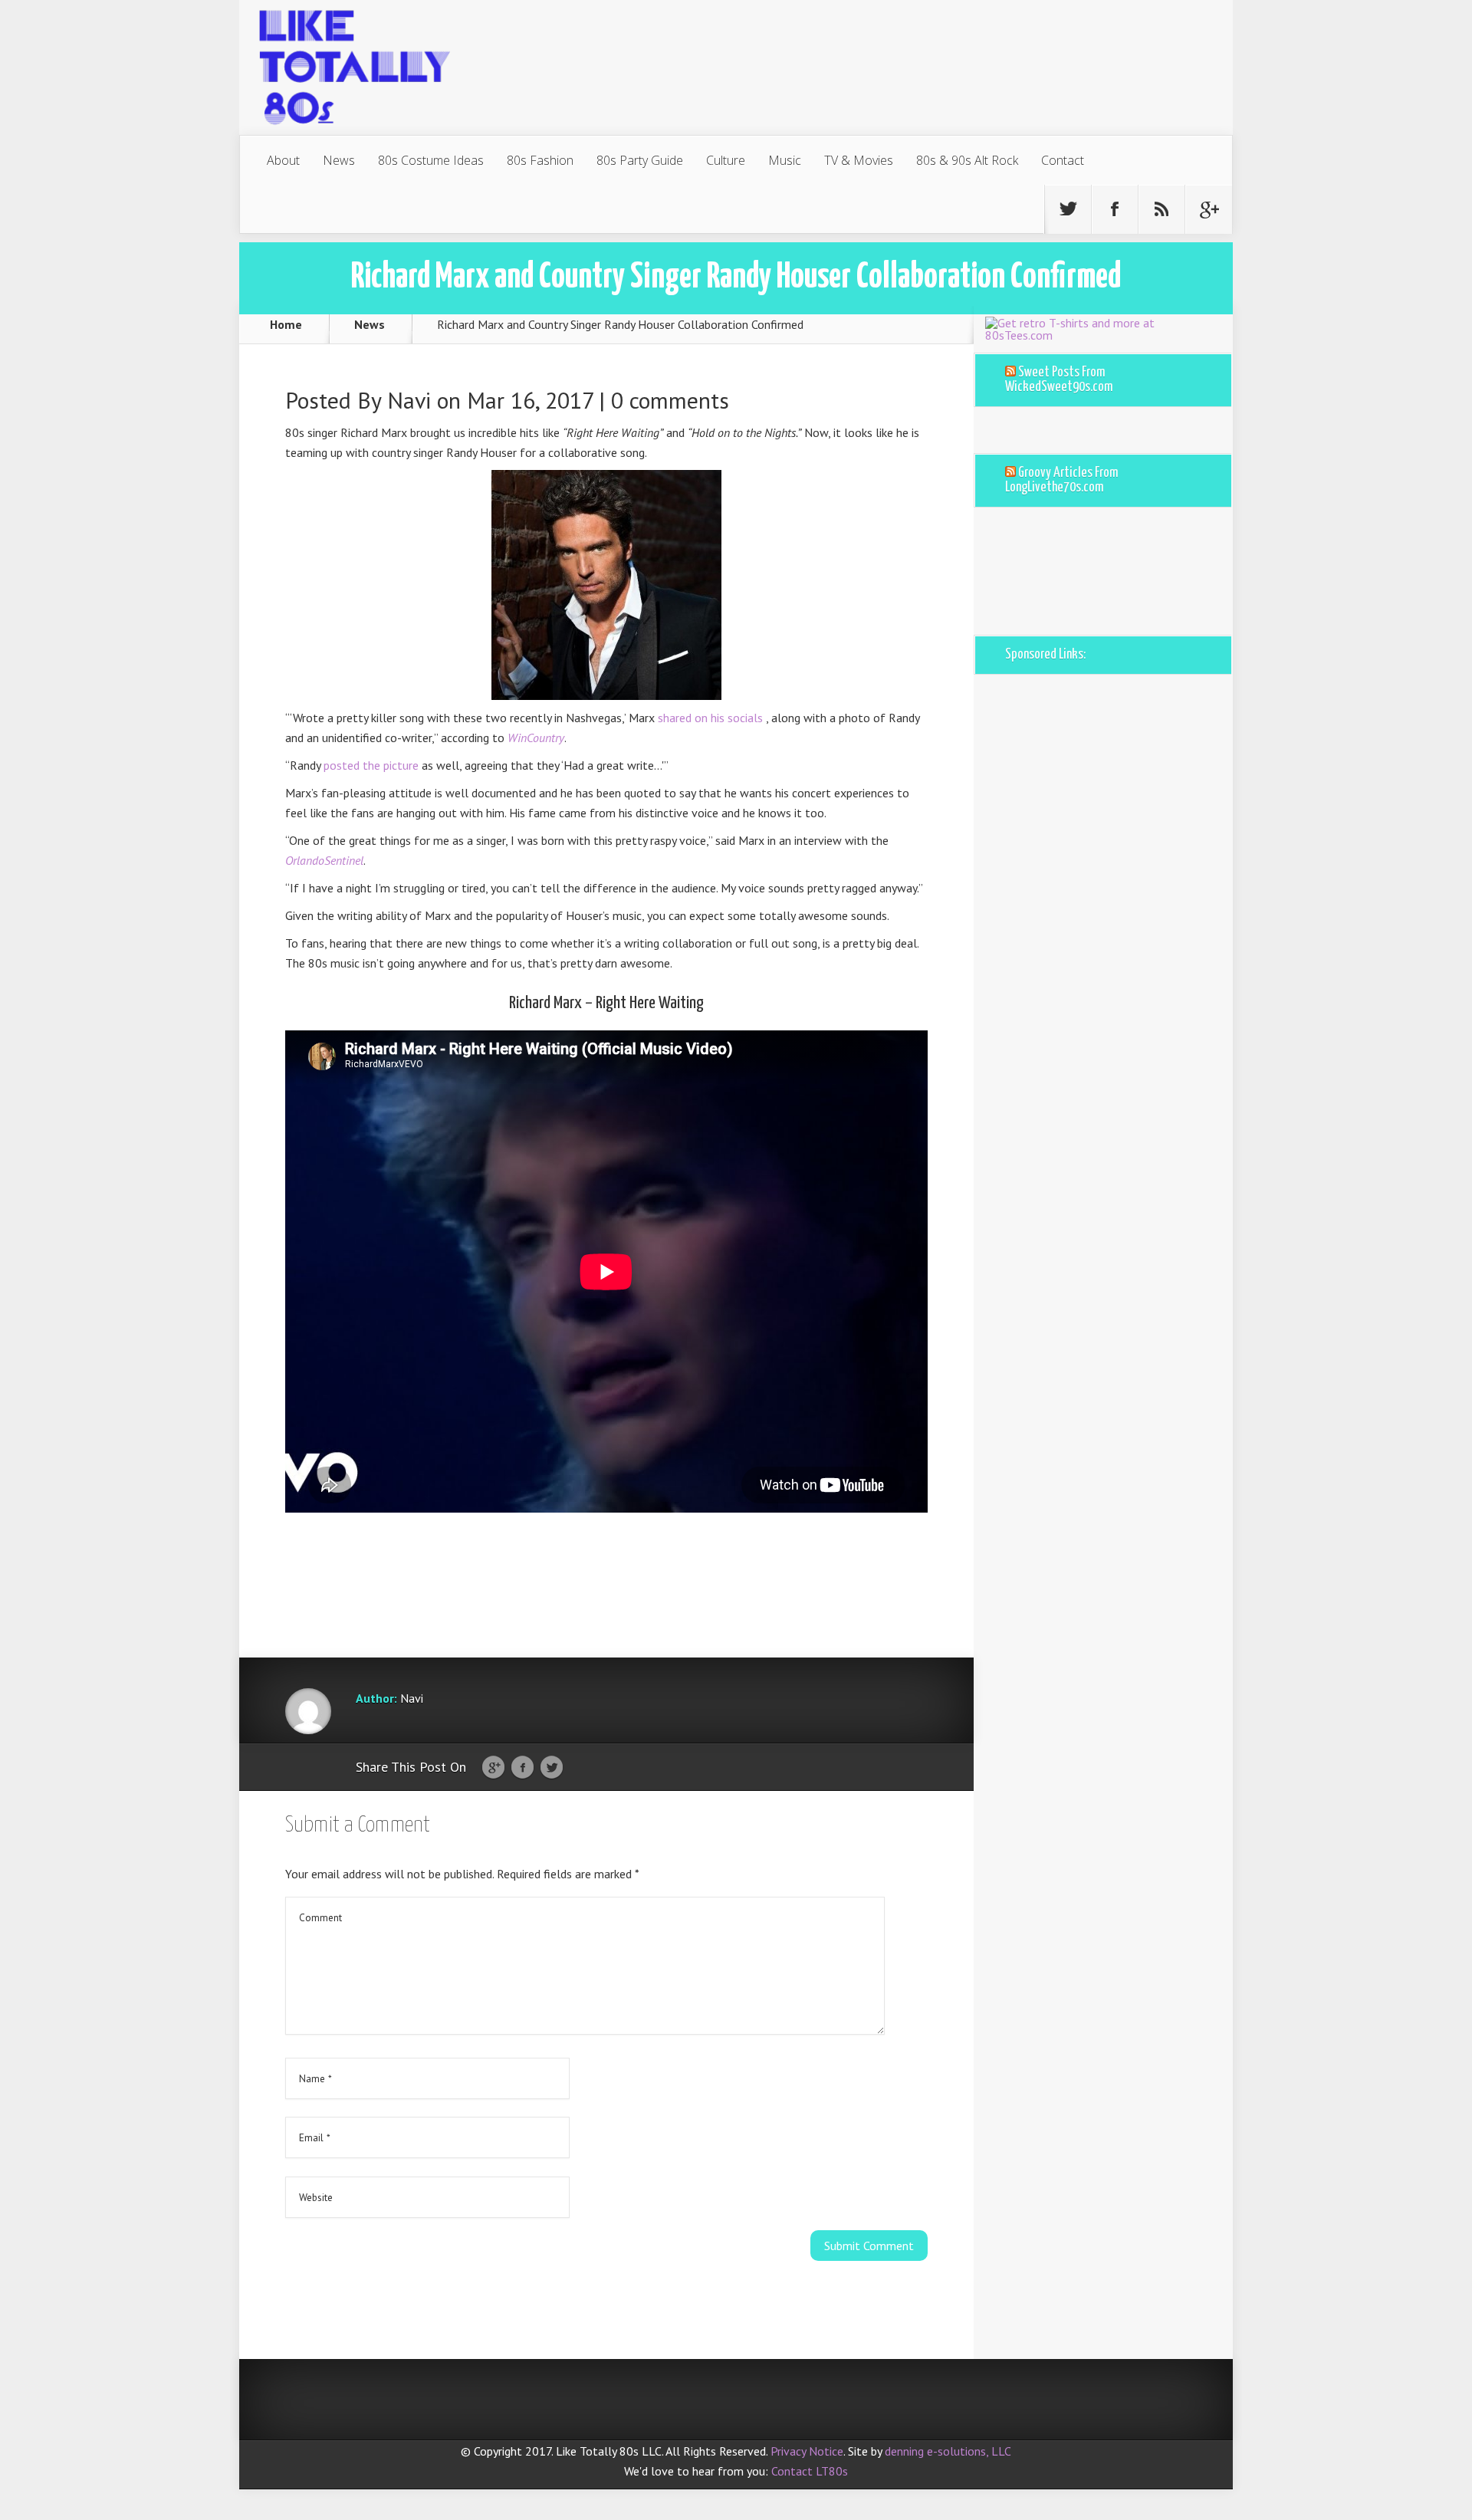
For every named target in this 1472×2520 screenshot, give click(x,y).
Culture (726, 160)
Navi (409, 400)
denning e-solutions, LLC (948, 2451)
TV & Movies (859, 160)
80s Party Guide (640, 160)
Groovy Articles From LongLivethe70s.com (1061, 480)
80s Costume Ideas (431, 160)
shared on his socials (712, 718)
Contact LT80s (810, 2471)
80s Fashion (540, 160)
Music (785, 160)
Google (493, 1768)
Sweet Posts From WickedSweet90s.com (1059, 380)
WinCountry (536, 738)
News (339, 160)
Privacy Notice (807, 2451)
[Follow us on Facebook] (1115, 209)
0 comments (670, 400)
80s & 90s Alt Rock (967, 160)
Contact (1063, 160)
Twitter (552, 1768)
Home (286, 324)
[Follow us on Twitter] (1068, 209)
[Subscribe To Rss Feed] (1161, 209)
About (283, 160)
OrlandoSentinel (324, 860)
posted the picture (373, 765)
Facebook (522, 1768)
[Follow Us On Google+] (1208, 209)
